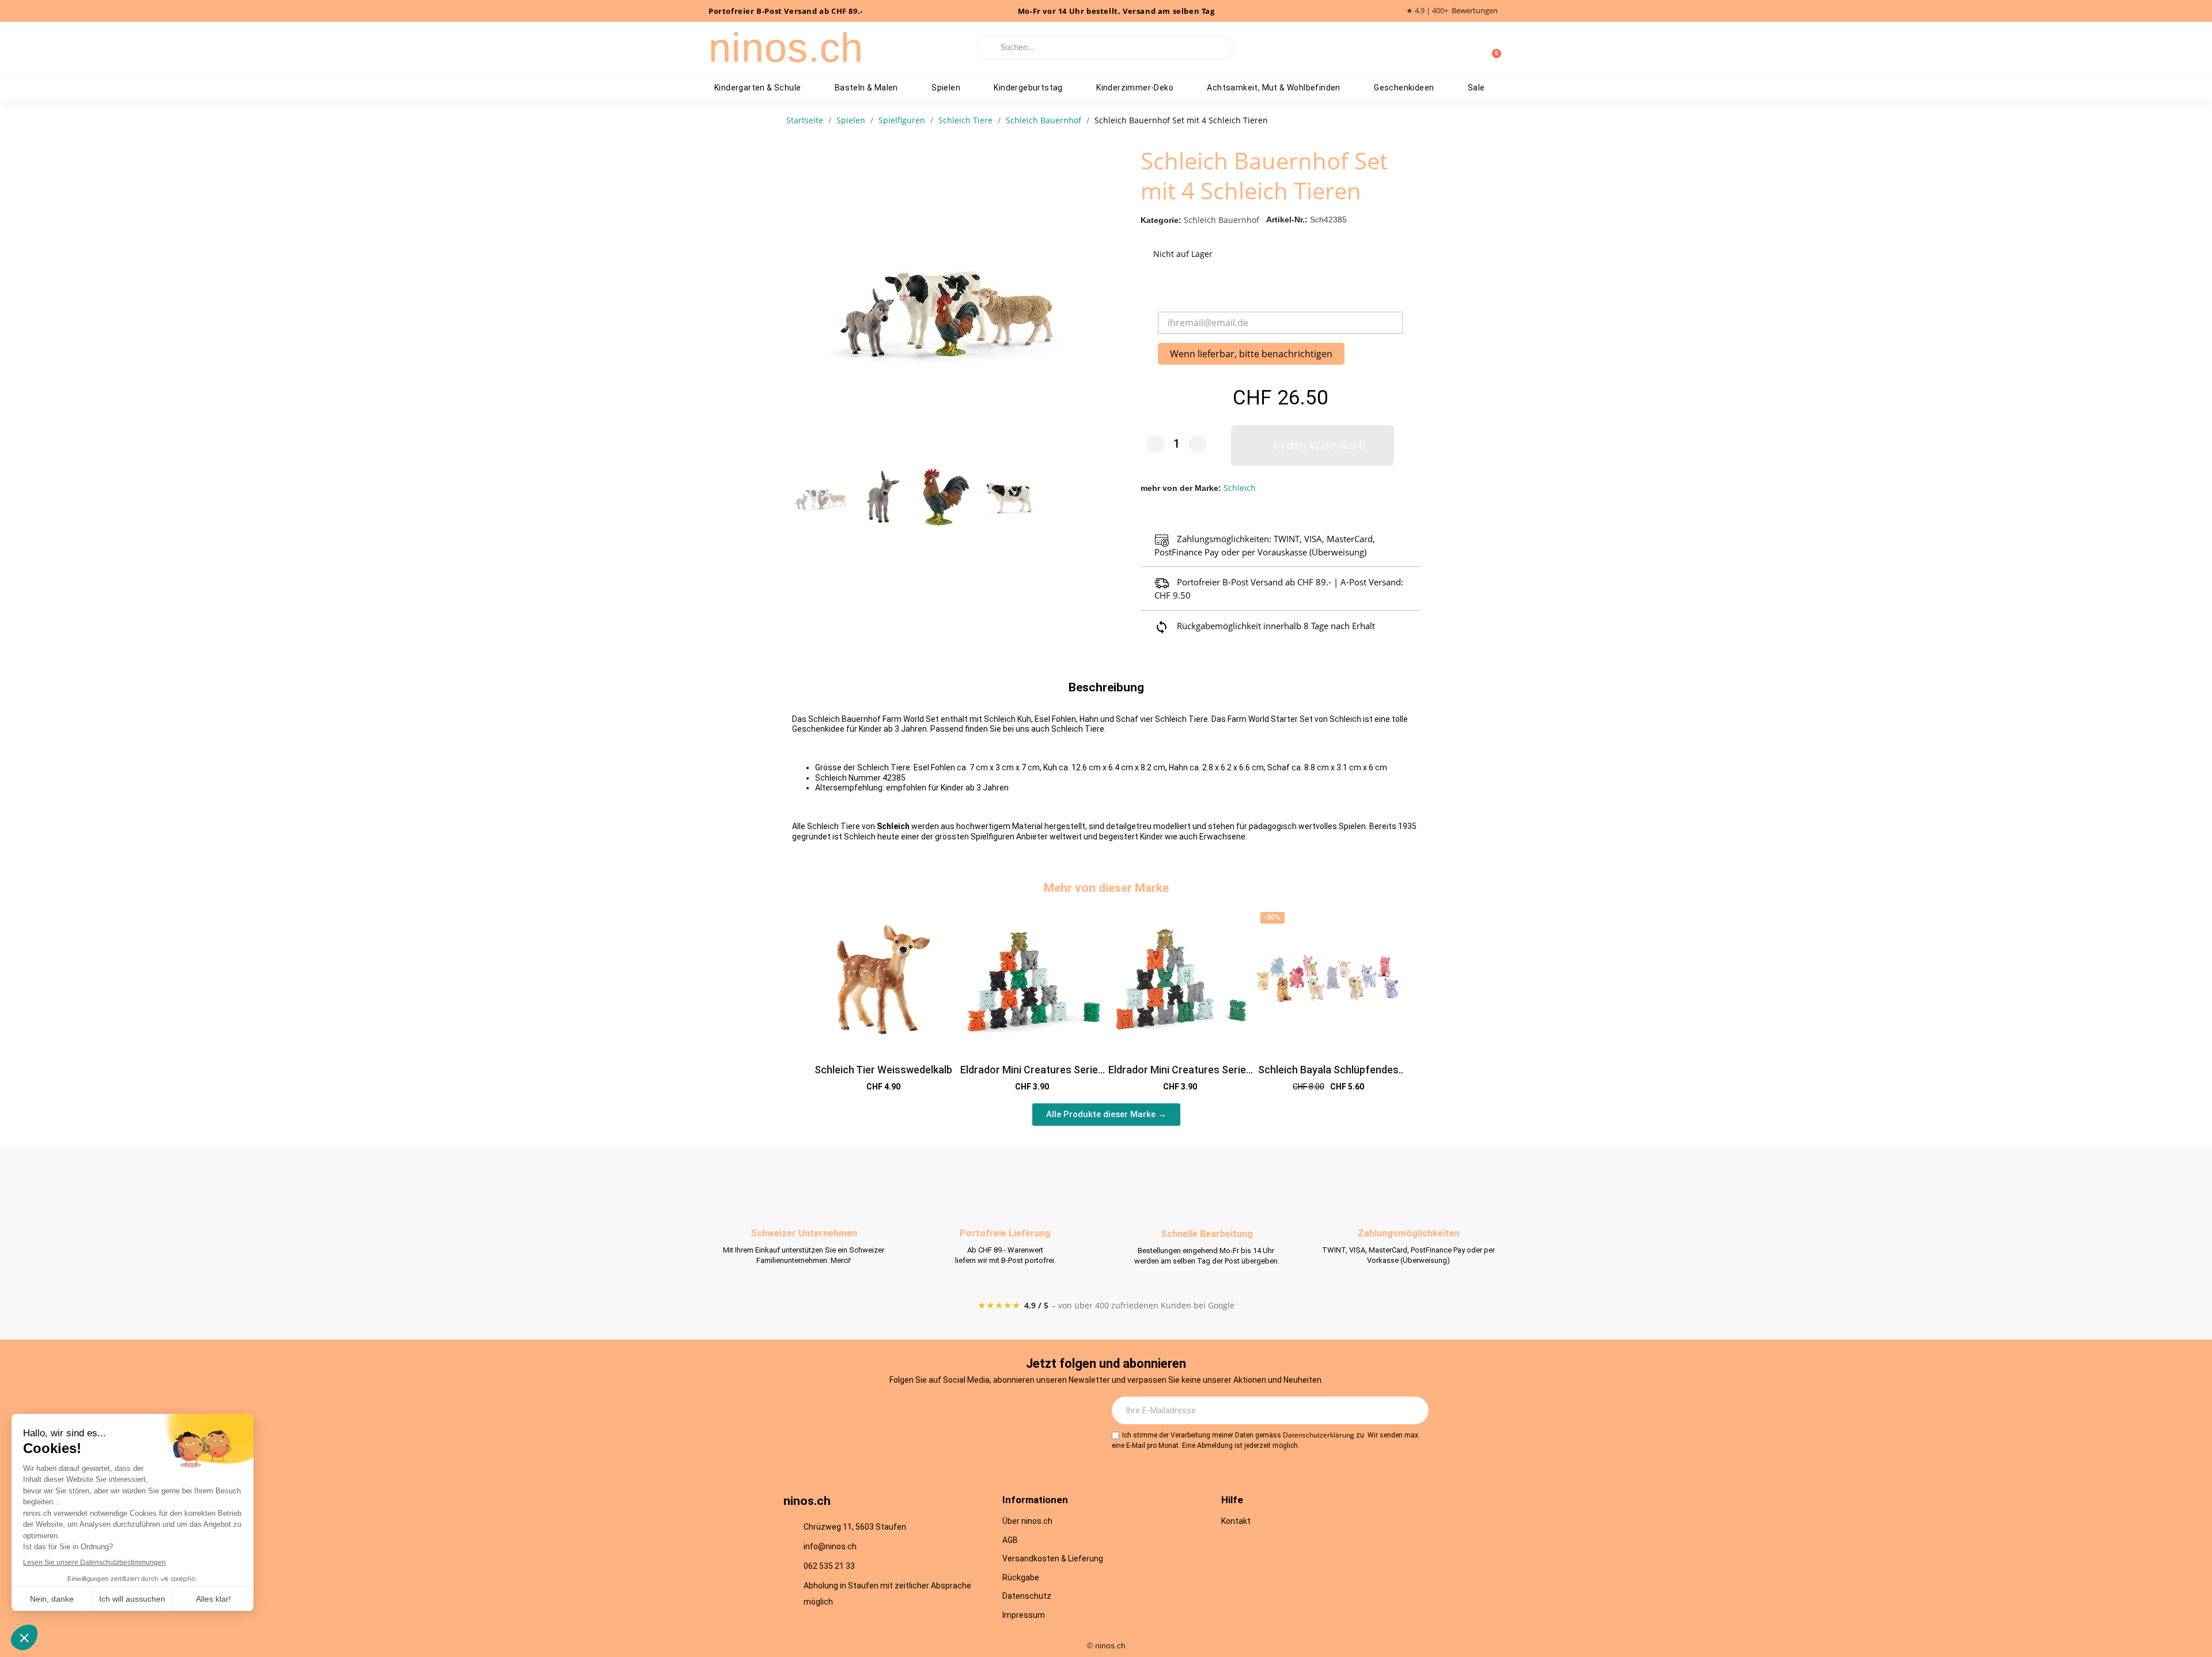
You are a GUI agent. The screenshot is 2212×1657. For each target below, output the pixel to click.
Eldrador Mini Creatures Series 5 (1032, 1076)
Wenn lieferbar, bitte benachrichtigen (1251, 354)
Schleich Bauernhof (1221, 220)
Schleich (1240, 488)
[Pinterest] (990, 1411)
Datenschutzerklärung (1319, 1435)
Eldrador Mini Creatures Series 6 (1180, 1076)
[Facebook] (926, 1411)
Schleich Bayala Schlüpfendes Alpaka (1328, 1076)
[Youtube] (958, 1411)
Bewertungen (1475, 11)
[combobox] (1106, 48)
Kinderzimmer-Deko (1135, 88)
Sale (1476, 88)
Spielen (946, 88)
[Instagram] (895, 1411)
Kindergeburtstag (1028, 88)
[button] (1089, 304)
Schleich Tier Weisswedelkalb (883, 1070)
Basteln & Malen (866, 88)
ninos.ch (786, 48)
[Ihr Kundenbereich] (1474, 48)
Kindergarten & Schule (757, 88)
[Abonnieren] (1414, 1410)
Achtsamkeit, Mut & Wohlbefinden (1273, 88)
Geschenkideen (1404, 88)
